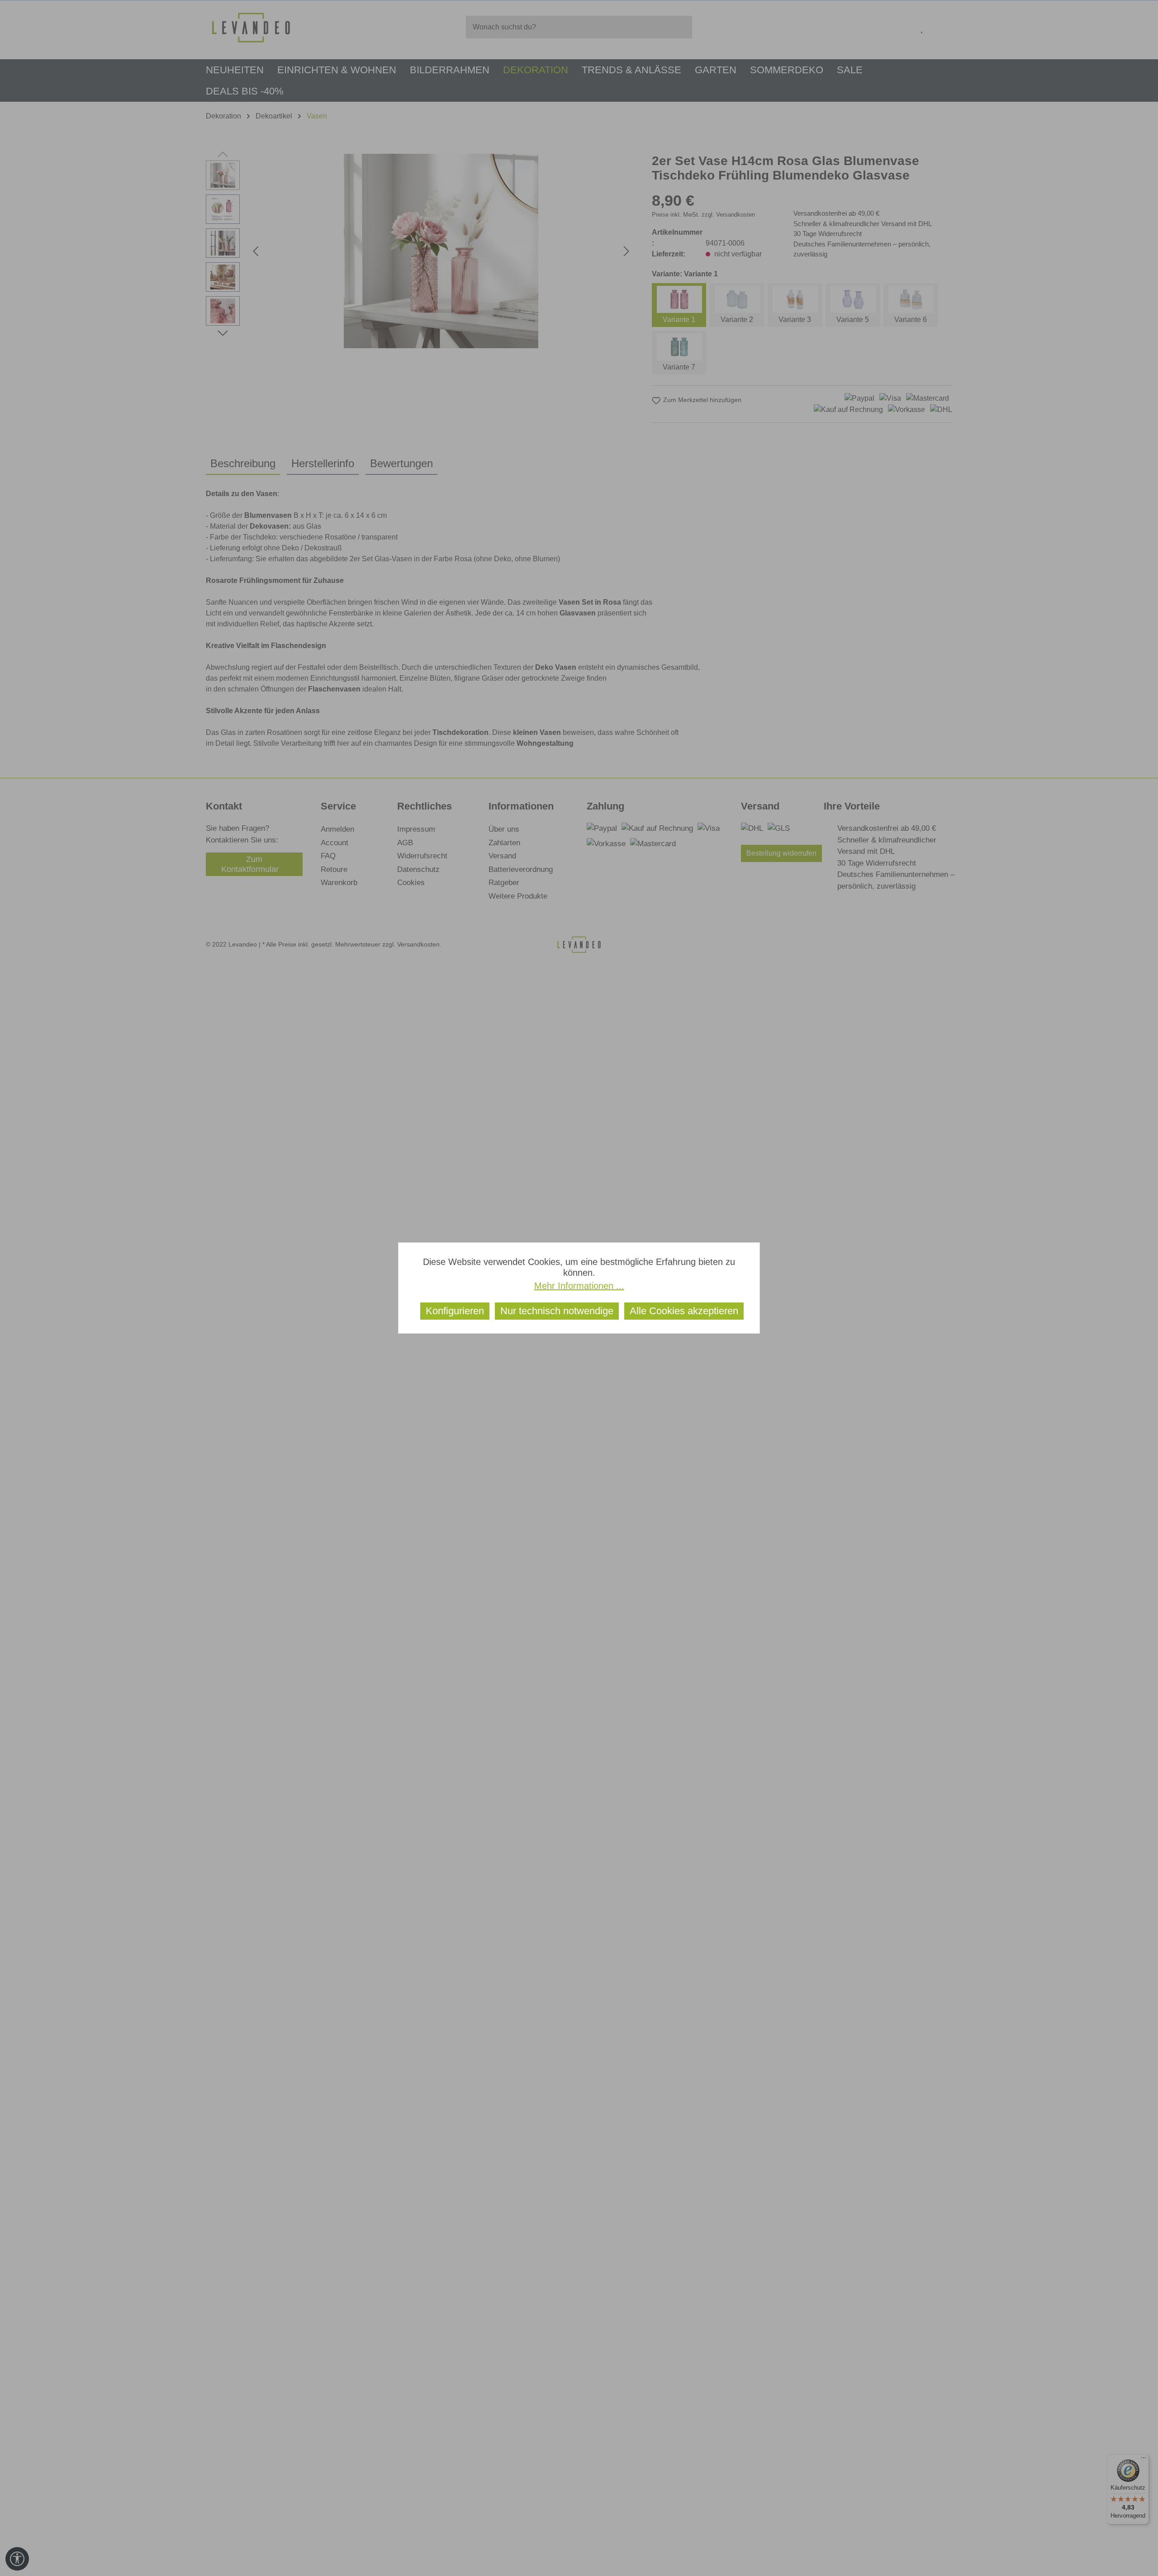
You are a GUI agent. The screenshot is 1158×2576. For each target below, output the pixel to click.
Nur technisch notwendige (557, 1311)
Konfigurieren (455, 1311)
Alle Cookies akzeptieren (684, 1311)
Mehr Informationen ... (579, 1286)
